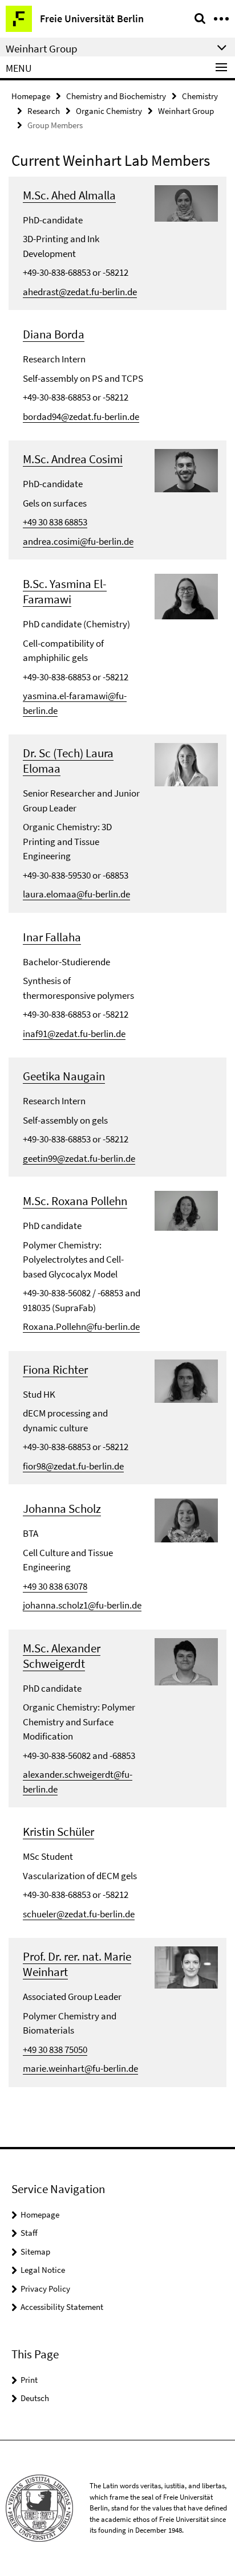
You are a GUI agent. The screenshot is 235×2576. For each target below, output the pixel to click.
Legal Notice (43, 2270)
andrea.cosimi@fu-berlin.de (78, 541)
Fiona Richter (55, 1369)
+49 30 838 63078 (55, 1586)
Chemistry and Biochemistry (116, 96)
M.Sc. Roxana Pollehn (75, 1201)
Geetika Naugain (64, 1076)
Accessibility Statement (62, 2307)
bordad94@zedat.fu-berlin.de (81, 417)
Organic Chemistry (109, 111)
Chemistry (200, 96)
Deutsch (35, 2398)
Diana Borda (54, 334)
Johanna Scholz (62, 1509)
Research (44, 111)
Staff (29, 2233)
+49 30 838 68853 (55, 522)
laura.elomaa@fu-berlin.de (76, 894)
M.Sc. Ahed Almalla (69, 195)
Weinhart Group (186, 111)
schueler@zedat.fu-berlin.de (79, 1914)
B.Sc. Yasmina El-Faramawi (65, 591)
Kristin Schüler (58, 1832)
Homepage (31, 96)
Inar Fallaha (52, 937)
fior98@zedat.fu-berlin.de (73, 1466)
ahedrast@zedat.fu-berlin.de (80, 292)
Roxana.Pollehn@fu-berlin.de (81, 1326)
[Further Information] (186, 202)
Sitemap (35, 2252)
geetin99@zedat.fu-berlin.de (79, 1158)
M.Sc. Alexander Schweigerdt (62, 1656)
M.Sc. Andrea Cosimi (73, 459)
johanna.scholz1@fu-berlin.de (82, 1605)
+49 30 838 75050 (55, 2050)
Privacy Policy (45, 2289)
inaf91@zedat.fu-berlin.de (74, 1034)
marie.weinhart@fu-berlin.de (80, 2068)
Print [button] (29, 2380)
